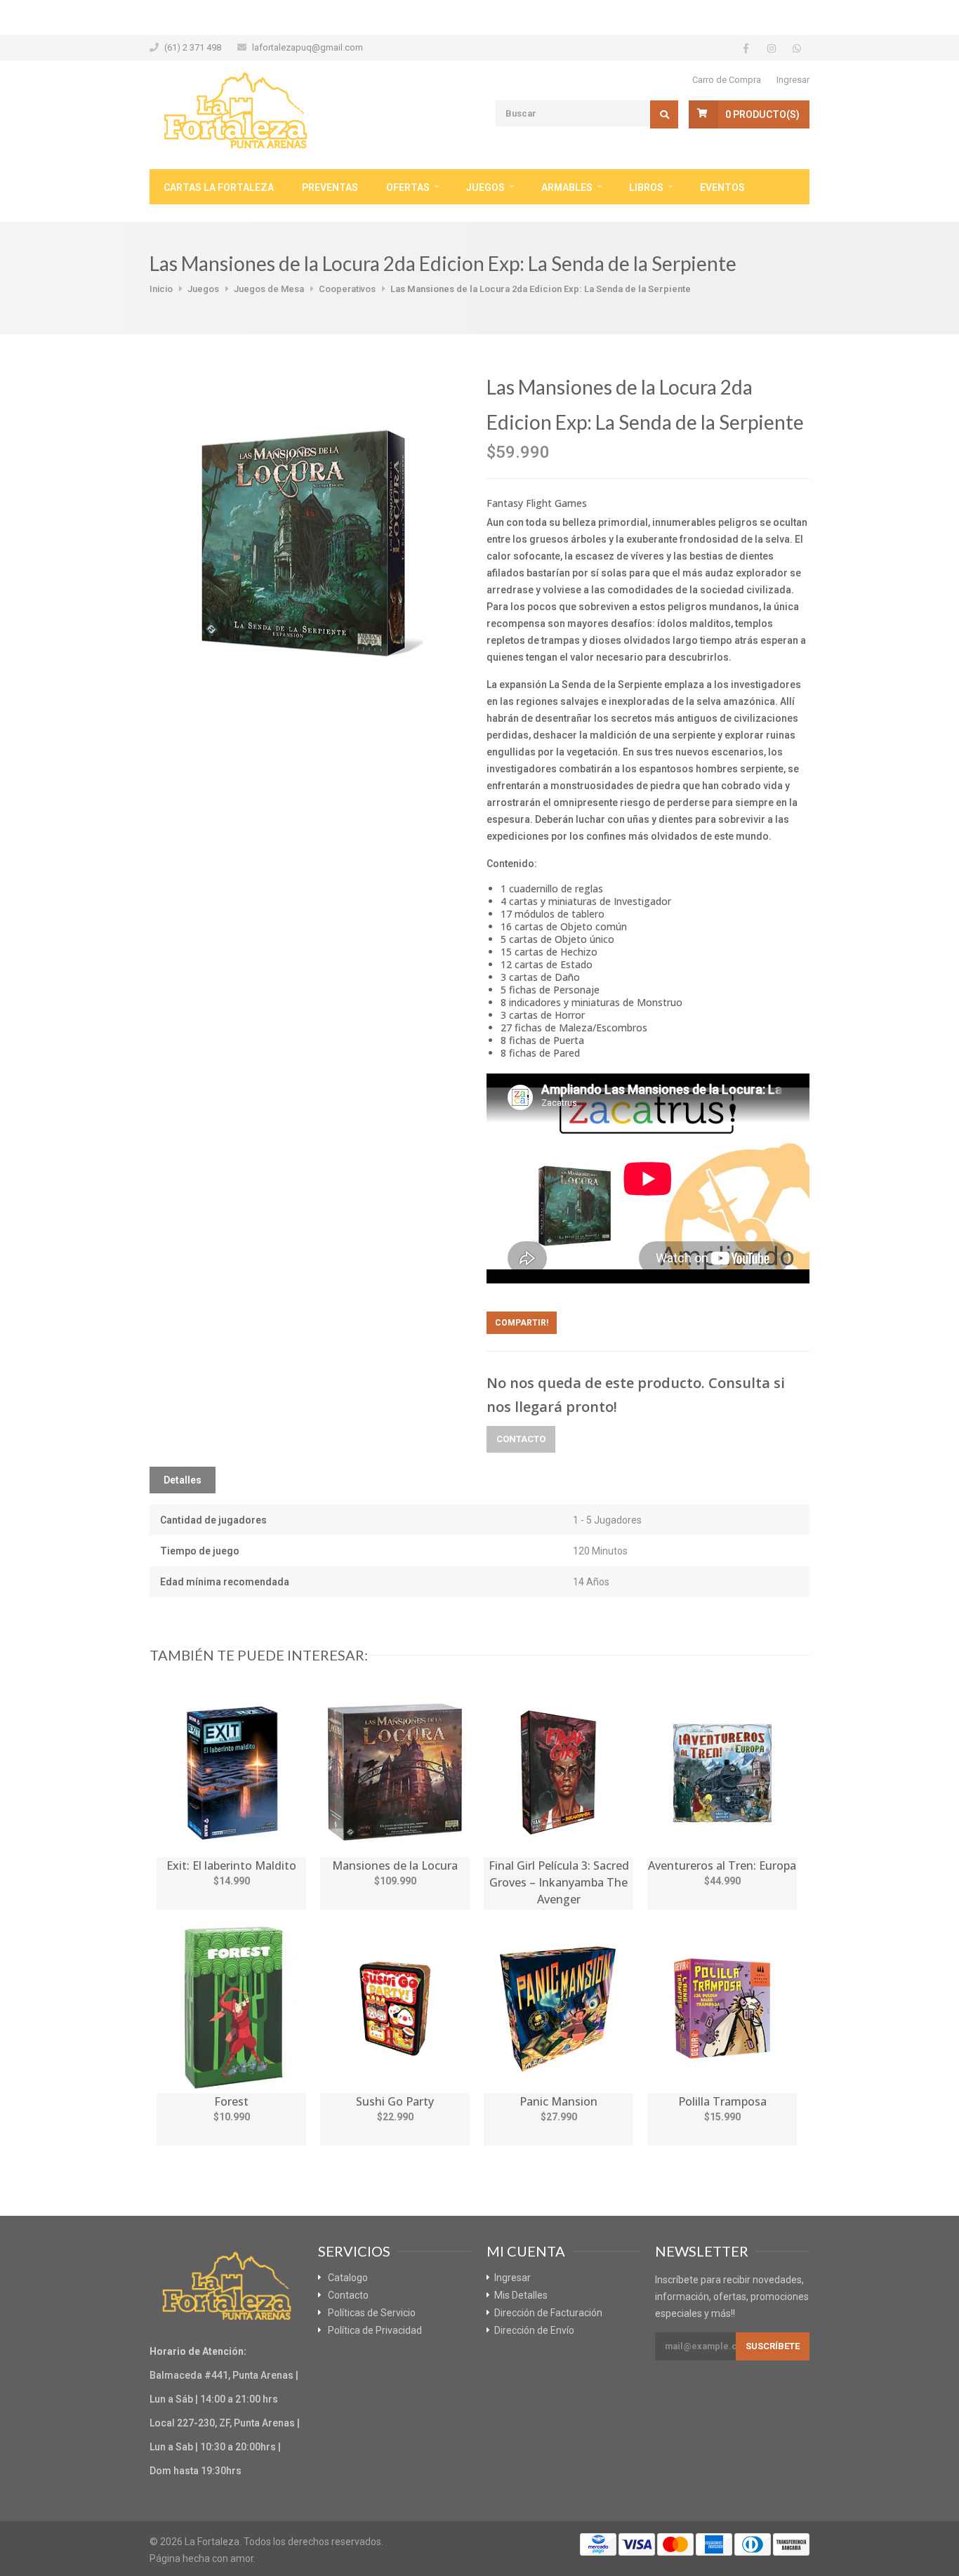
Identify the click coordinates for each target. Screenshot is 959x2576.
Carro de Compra (727, 80)
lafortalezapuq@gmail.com (307, 47)
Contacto (521, 1439)
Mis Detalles (521, 2295)
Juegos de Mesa (269, 289)
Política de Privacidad (375, 2330)
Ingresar (793, 80)
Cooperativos (347, 289)
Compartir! (522, 1323)
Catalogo (348, 2278)
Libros (646, 187)
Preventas (330, 187)
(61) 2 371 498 (193, 47)
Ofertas (408, 187)
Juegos (485, 187)
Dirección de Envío (534, 2330)
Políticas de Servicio (372, 2313)
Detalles (183, 1480)
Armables (567, 187)
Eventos (722, 187)
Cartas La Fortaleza (219, 187)
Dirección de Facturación (548, 2313)
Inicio (161, 289)
